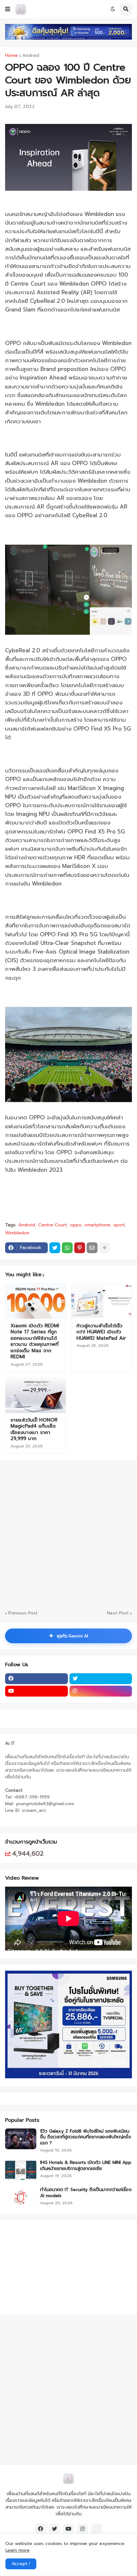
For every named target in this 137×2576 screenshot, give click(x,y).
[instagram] (101, 1691)
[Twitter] (55, 1248)
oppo (76, 1225)
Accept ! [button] (21, 2564)
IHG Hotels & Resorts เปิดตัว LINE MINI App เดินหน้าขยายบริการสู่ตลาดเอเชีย (86, 2166)
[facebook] (36, 1679)
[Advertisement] (45, 2266)
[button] (8, 9)
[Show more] (105, 1248)
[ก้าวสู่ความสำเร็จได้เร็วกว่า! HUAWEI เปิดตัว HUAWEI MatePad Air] (101, 1301)
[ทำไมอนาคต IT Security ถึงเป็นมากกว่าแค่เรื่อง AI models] (21, 2197)
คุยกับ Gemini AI (68, 1636)
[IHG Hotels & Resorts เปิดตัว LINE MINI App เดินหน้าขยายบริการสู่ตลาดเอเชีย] (21, 2170)
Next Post (118, 1613)
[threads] (97, 2529)
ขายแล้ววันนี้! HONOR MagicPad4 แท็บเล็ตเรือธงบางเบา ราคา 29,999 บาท (34, 1430)
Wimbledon (17, 1233)
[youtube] (36, 1691)
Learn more (18, 2550)
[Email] (92, 1248)
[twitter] (101, 1679)
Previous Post (23, 1613)
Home (11, 56)
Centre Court (53, 1225)
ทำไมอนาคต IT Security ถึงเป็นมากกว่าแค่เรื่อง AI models (86, 2193)
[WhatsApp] (67, 1248)
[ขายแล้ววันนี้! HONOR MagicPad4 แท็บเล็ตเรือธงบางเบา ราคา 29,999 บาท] (36, 1395)
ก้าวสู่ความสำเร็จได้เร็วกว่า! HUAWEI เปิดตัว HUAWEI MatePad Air (101, 1332)
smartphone (97, 1225)
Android (31, 56)
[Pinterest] (80, 1248)
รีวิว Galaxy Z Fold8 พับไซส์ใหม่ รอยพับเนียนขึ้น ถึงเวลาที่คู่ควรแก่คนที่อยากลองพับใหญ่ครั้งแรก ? (86, 2137)
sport (119, 1225)
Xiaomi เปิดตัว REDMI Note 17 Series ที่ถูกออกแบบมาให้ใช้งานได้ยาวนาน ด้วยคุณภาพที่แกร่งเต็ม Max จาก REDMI (35, 1342)
